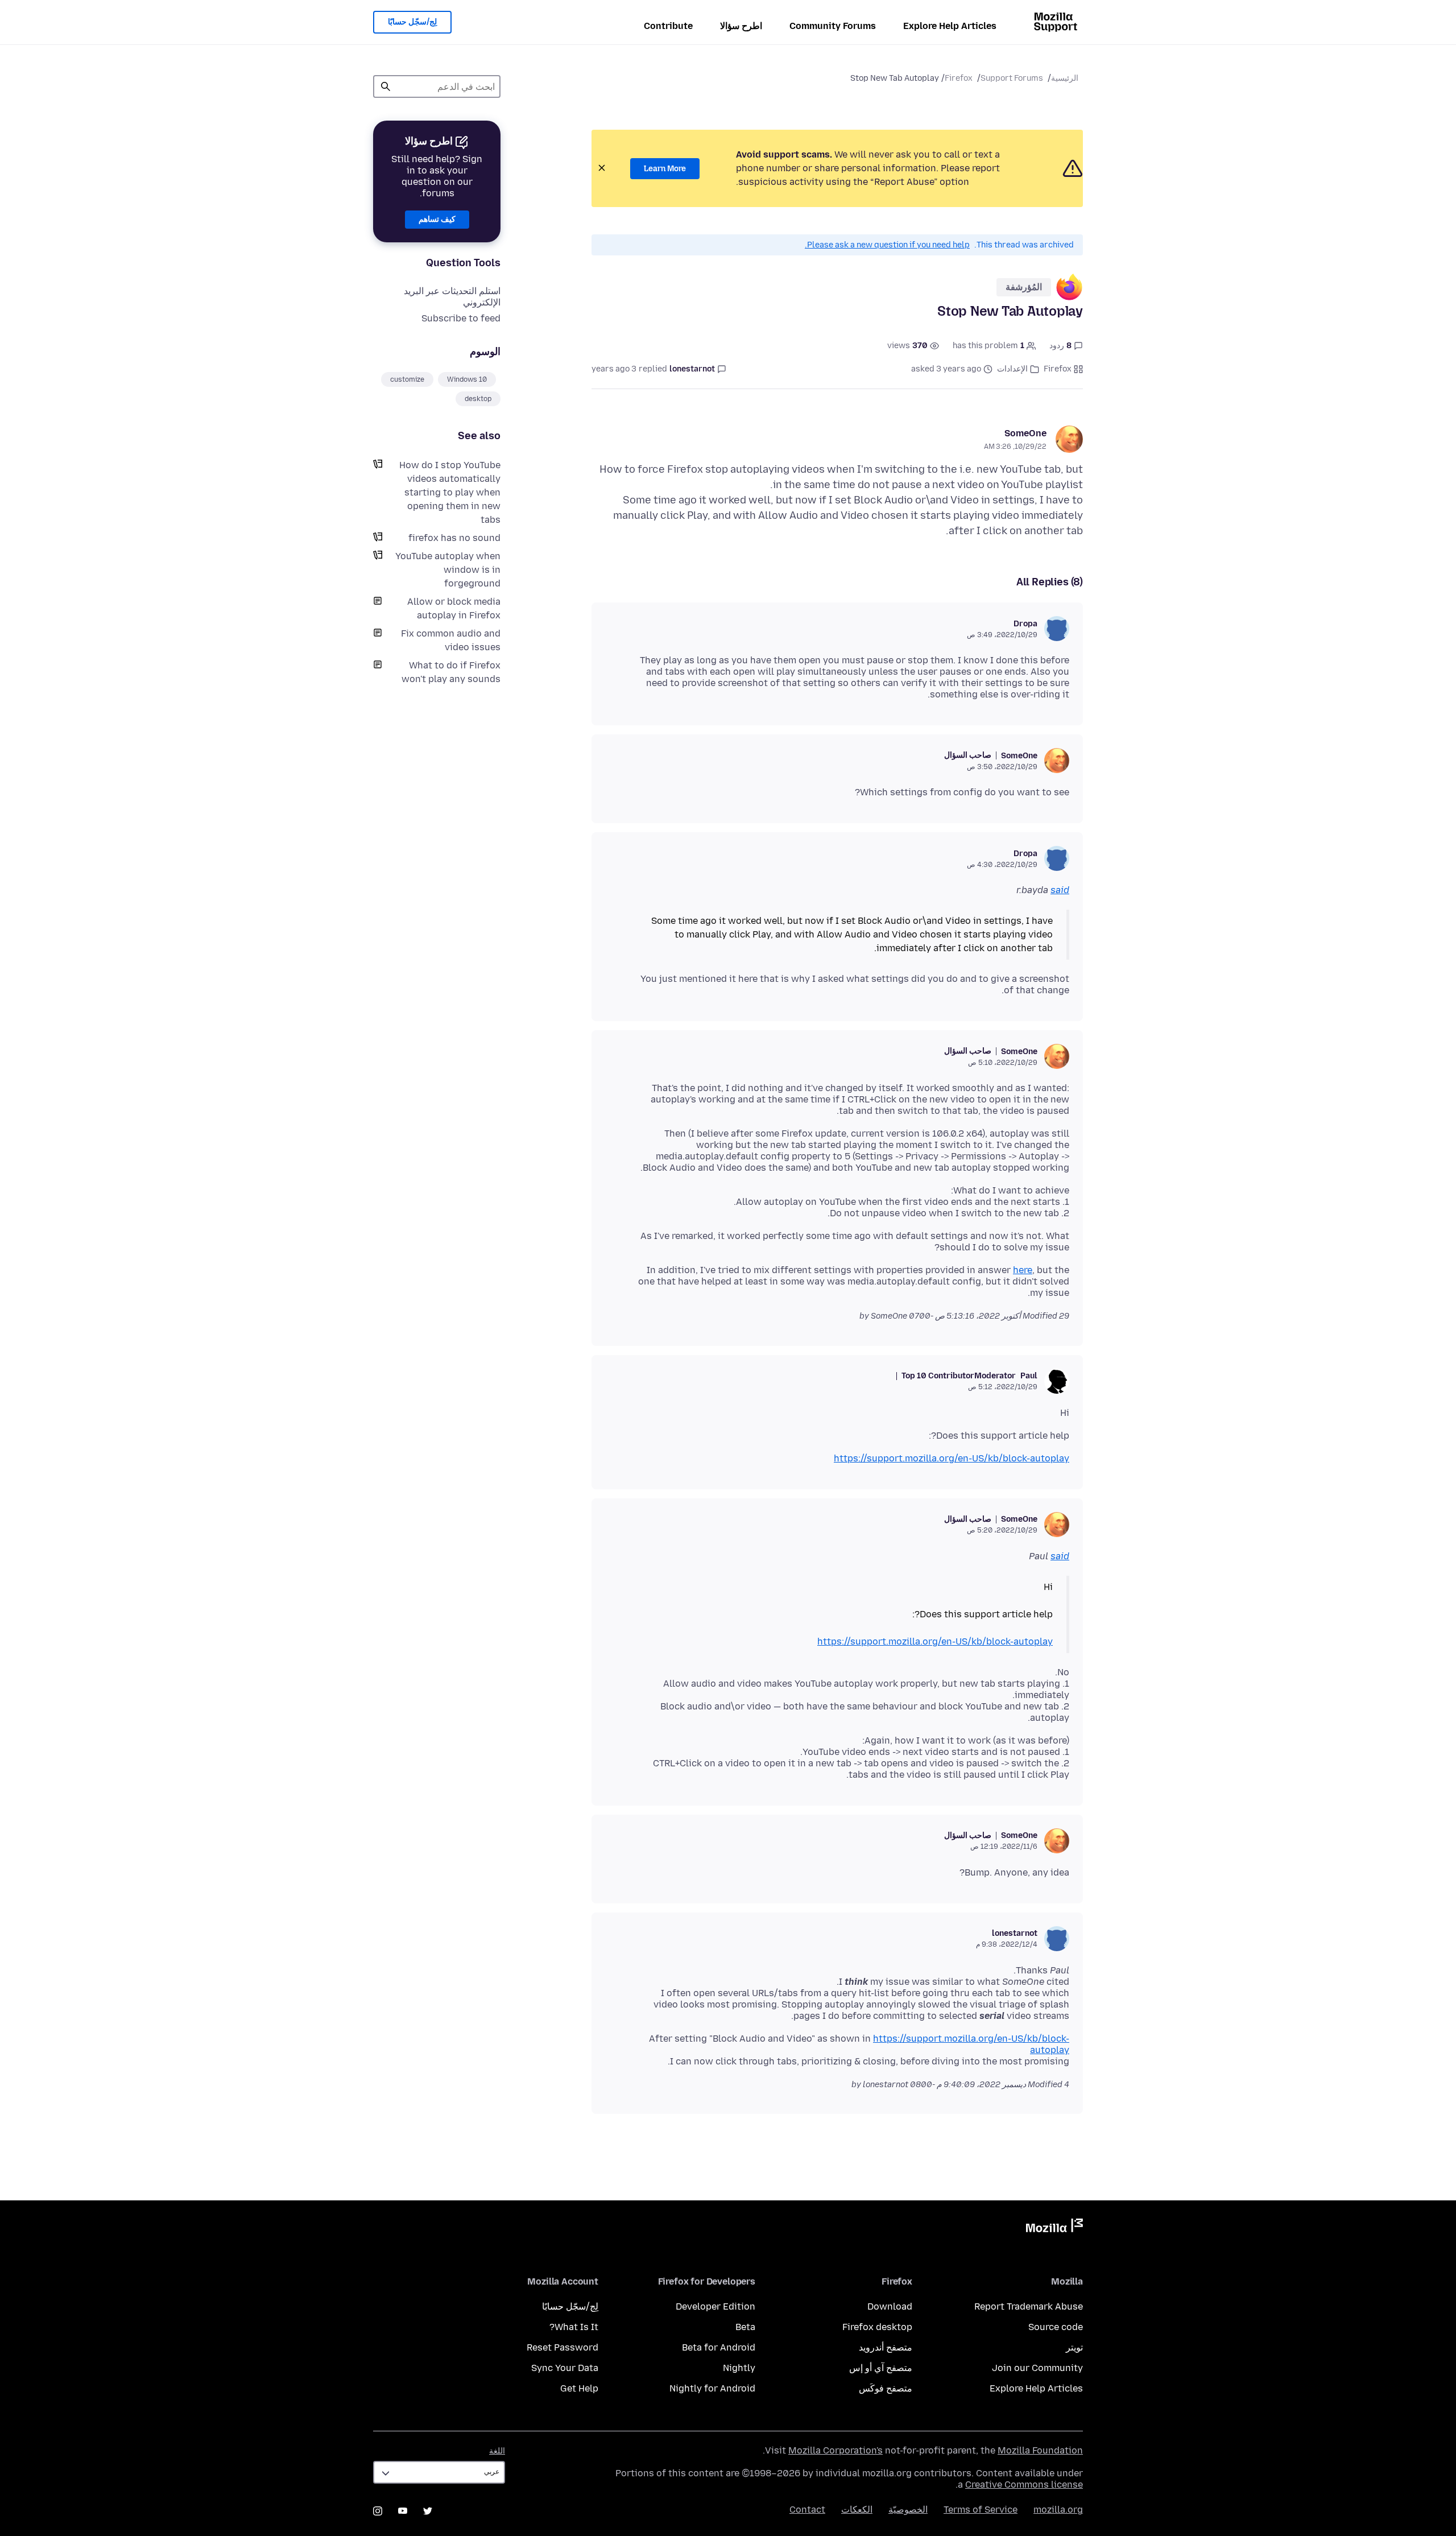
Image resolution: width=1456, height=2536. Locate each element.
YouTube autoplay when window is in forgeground (448, 570)
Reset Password (562, 2347)
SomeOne (1025, 433)
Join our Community (1037, 2368)
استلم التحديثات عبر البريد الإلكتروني (452, 297)
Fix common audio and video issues (451, 640)
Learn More (665, 169)
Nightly (739, 2368)
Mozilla (1054, 2228)
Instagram (378, 2511)
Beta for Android (719, 2347)
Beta (745, 2327)
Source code (1056, 2327)
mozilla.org (1058, 2510)
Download (890, 2306)
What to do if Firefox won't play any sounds (451, 672)
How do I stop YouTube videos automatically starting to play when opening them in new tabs (450, 492)
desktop (478, 399)
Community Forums (833, 26)
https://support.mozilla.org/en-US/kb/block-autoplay (952, 1458)
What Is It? (574, 2327)
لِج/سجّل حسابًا (412, 22)
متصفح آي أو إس (881, 2368)
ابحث (386, 86)
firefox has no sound (454, 538)
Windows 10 (467, 379)
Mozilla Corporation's (835, 2450)
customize (407, 379)
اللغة (497, 2451)
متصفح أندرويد (886, 2347)
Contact (807, 2510)
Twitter (428, 2511)
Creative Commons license (1024, 2485)
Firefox (959, 78)
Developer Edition (715, 2306)
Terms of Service (981, 2510)
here (1023, 1270)
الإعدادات (1012, 369)
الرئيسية (1065, 78)
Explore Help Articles (950, 26)
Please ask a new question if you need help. (887, 245)
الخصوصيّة (908, 2510)
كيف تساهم (437, 219)
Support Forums (1012, 78)
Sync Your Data (565, 2368)
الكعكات (857, 2510)
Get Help (579, 2388)
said (1060, 890)
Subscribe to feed (461, 318)
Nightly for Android (712, 2388)
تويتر (1074, 2347)
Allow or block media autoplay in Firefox (454, 608)
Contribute (668, 26)
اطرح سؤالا (741, 26)
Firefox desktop (877, 2327)
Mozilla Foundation (1040, 2450)
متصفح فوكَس (886, 2388)
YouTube (403, 2511)
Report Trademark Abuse (1029, 2306)
